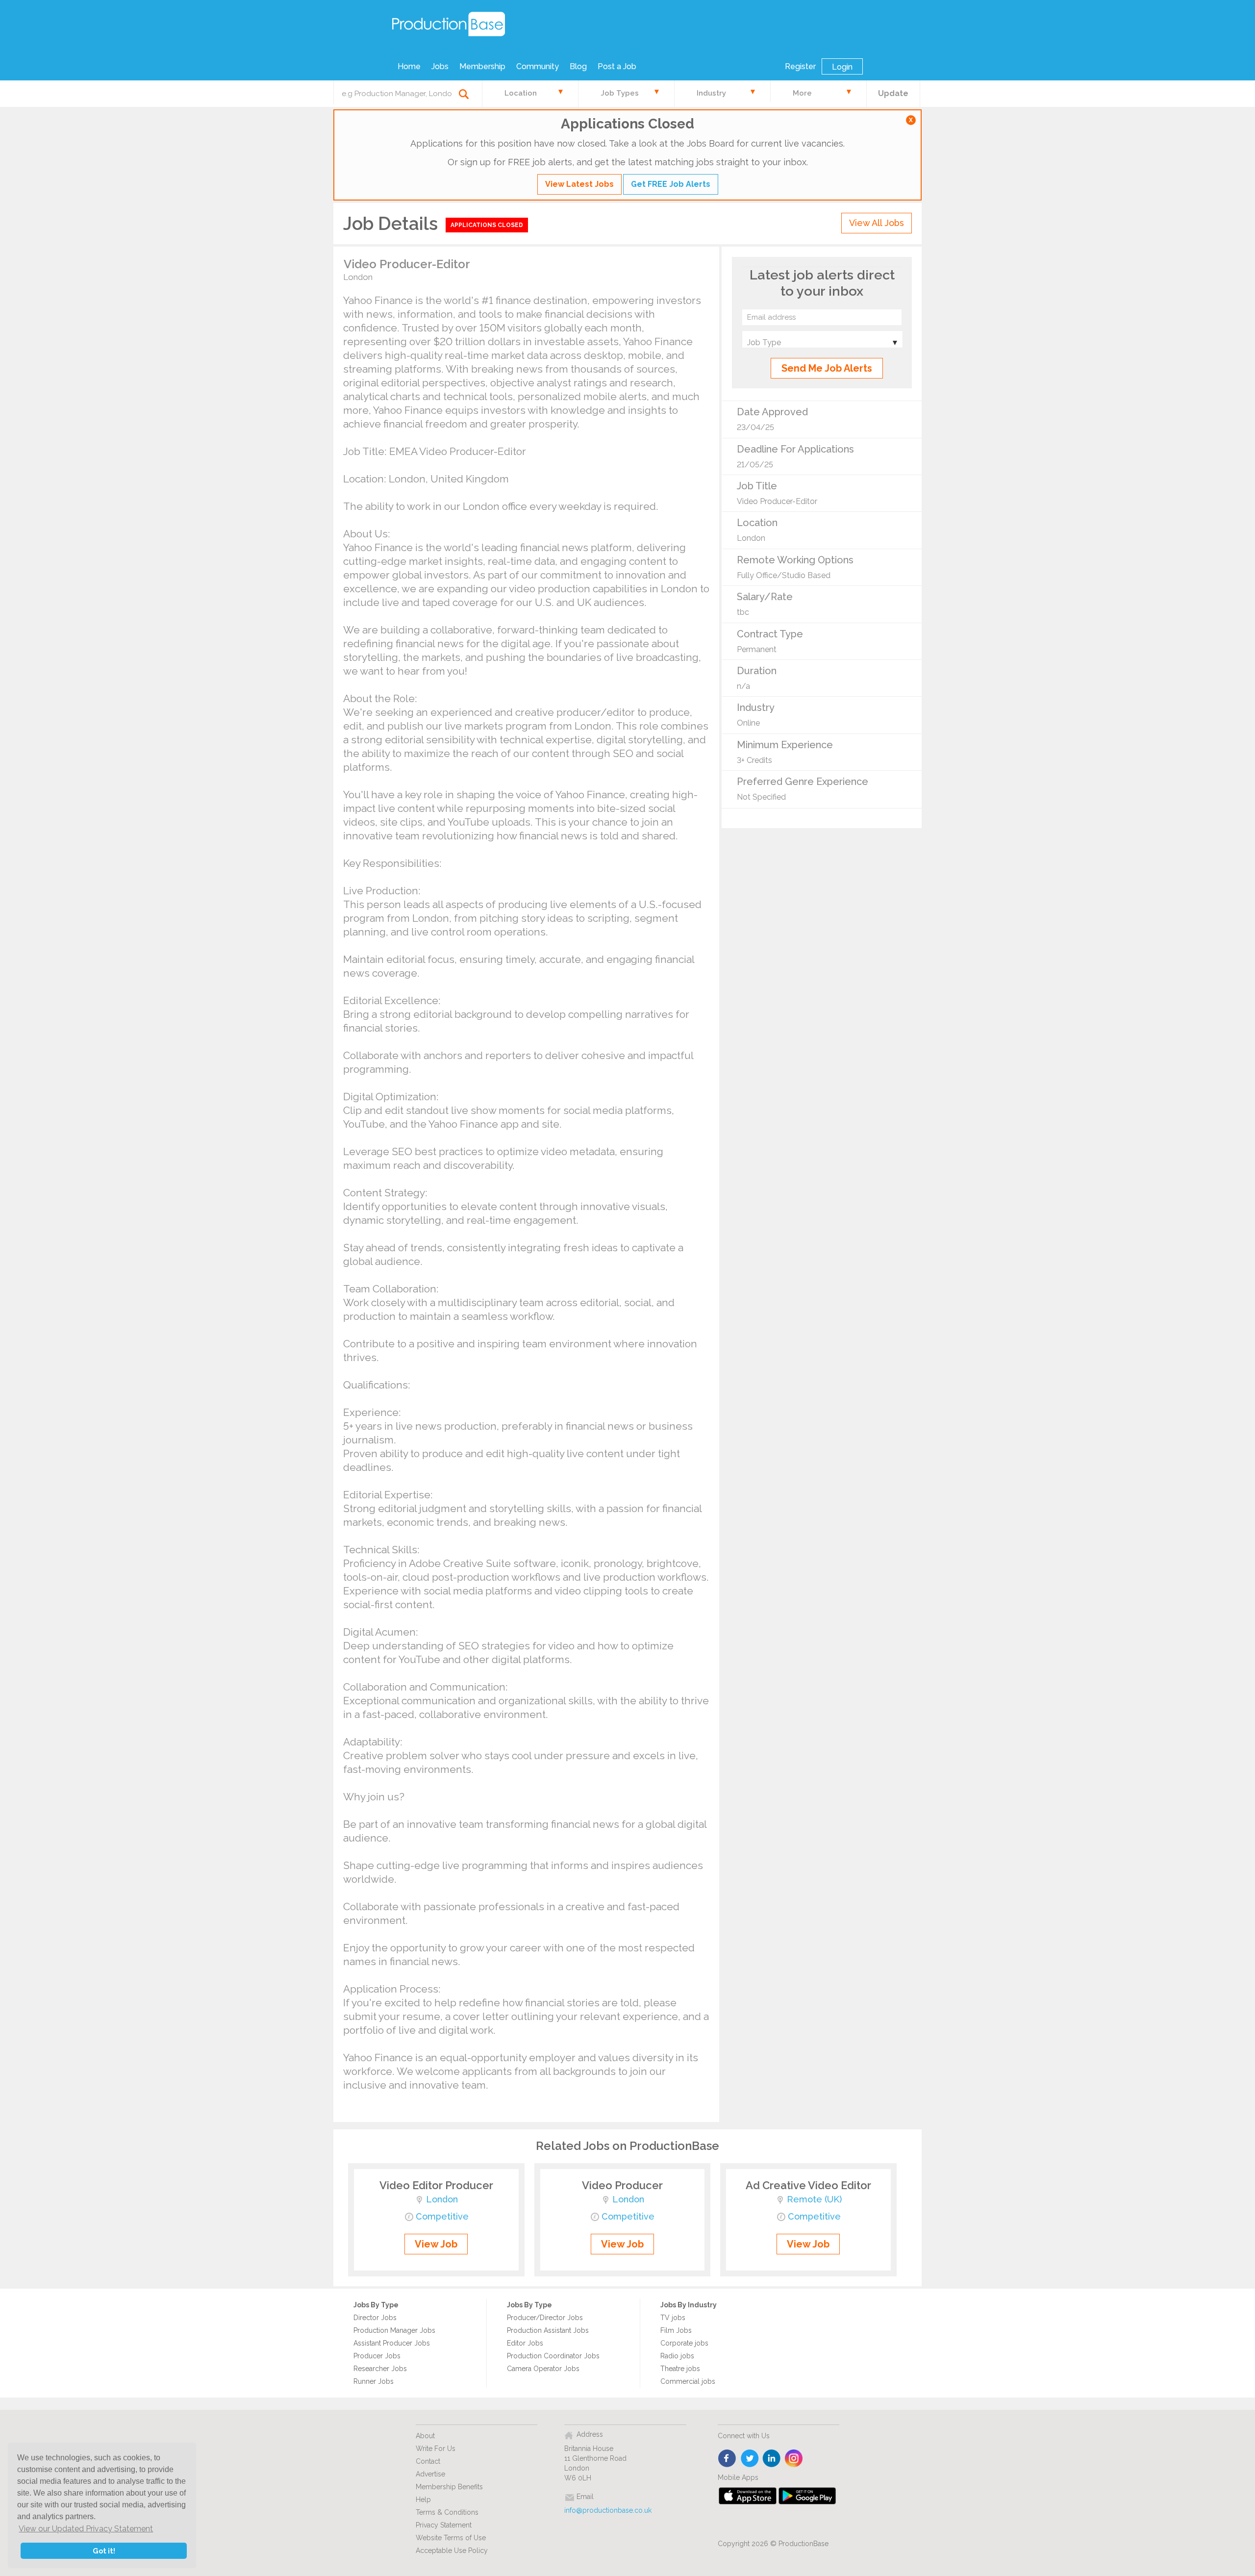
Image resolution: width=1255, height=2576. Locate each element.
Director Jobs (375, 2318)
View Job (436, 2244)
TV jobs (673, 2318)
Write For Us (436, 2449)
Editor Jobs (525, 2343)
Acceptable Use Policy (452, 2551)
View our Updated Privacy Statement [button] (86, 2529)
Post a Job (617, 66)
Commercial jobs (688, 2381)
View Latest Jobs (579, 184)
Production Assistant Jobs (548, 2330)
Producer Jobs (377, 2356)
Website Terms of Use (451, 2538)
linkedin (772, 2459)
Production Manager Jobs (394, 2330)
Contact (428, 2461)
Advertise (430, 2474)
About (425, 2436)
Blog (578, 66)
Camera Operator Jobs (543, 2369)
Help (423, 2500)
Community (538, 66)
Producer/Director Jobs (545, 2318)
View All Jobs (877, 223)
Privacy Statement (444, 2525)
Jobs (440, 66)
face (728, 2459)
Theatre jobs (680, 2369)
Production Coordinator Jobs (553, 2356)
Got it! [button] (104, 2551)
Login (842, 67)
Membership (482, 66)
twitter (750, 2459)
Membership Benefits (449, 2487)
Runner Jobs (374, 2381)
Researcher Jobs (380, 2369)
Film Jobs (676, 2330)
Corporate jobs (684, 2343)
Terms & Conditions (447, 2512)
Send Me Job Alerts (827, 368)
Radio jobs (677, 2356)
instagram (794, 2459)
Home (409, 66)
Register (800, 66)
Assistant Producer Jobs (392, 2343)
